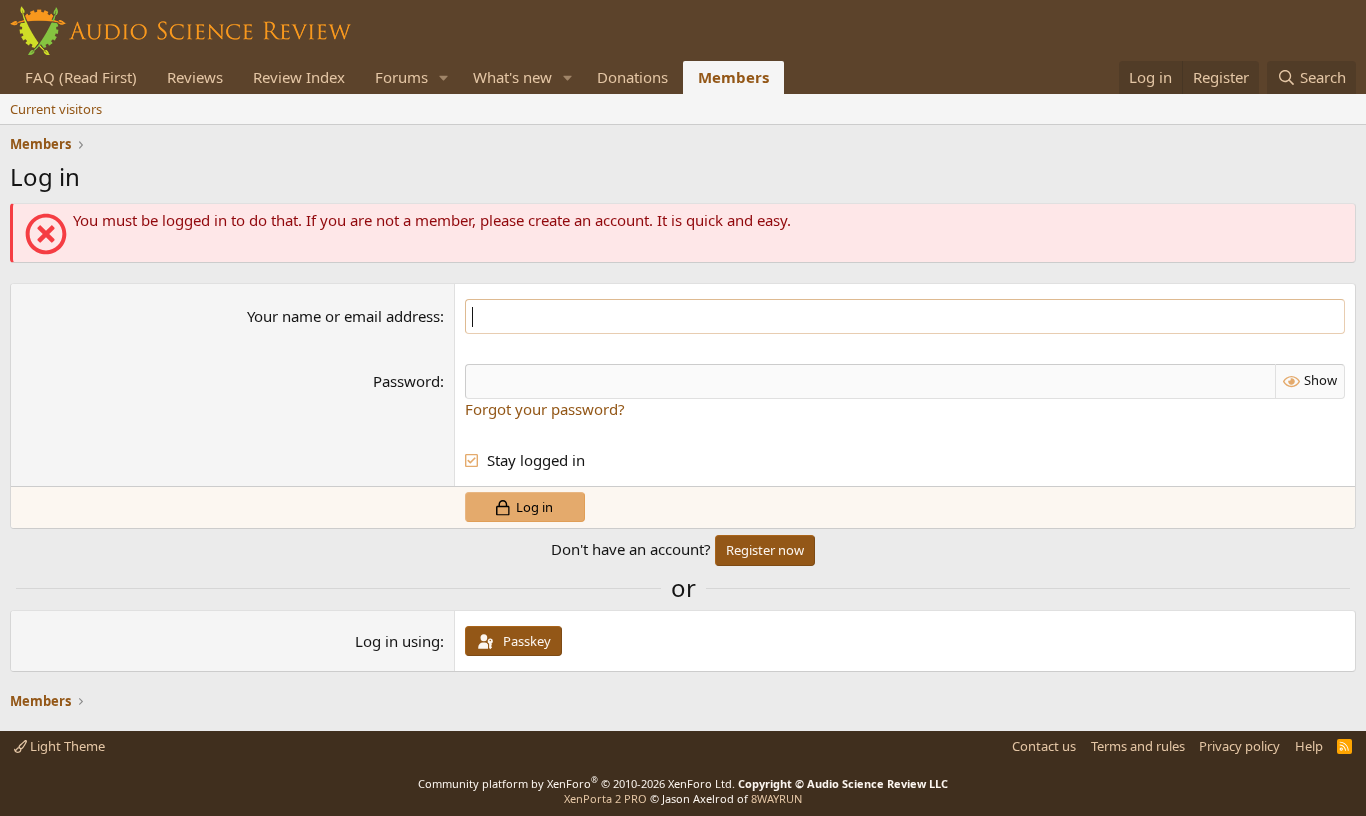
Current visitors (56, 109)
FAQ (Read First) (81, 77)
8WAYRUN (776, 798)
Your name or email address (343, 316)
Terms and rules (1138, 746)
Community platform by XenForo (576, 783)
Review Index (299, 77)
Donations (632, 77)
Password (406, 381)
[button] (444, 77)
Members (733, 77)
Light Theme (66, 746)
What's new (512, 77)
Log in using (397, 641)
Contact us (1044, 746)
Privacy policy (1239, 746)
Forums (401, 77)
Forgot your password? (545, 409)
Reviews (195, 77)
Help (1309, 746)
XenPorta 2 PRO (605, 798)
